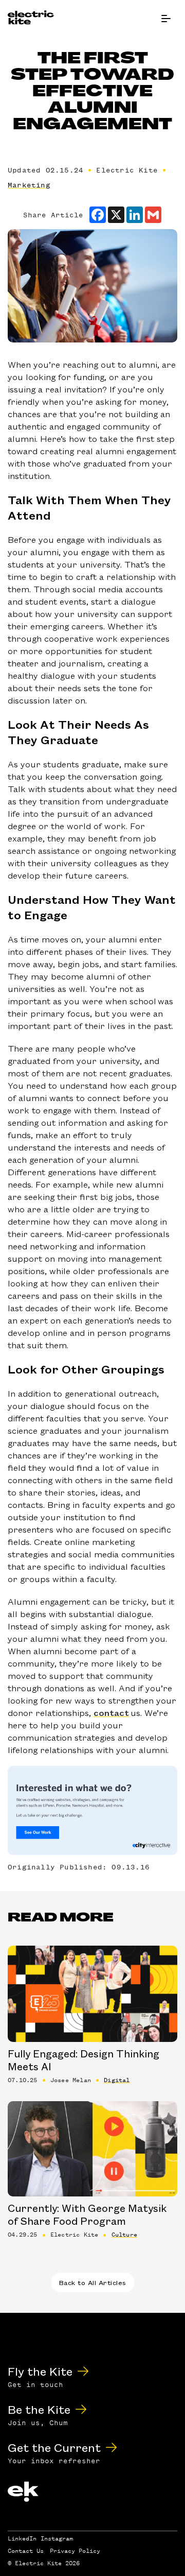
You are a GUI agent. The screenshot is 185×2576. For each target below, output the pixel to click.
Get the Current (54, 2447)
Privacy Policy (75, 2551)
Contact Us (26, 2551)
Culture (124, 2235)
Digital (117, 2080)
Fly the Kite (40, 2371)
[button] (166, 19)
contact (111, 1712)
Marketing (29, 185)
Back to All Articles (93, 2282)
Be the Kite (39, 2409)
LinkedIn (22, 2538)
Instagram (57, 2538)
